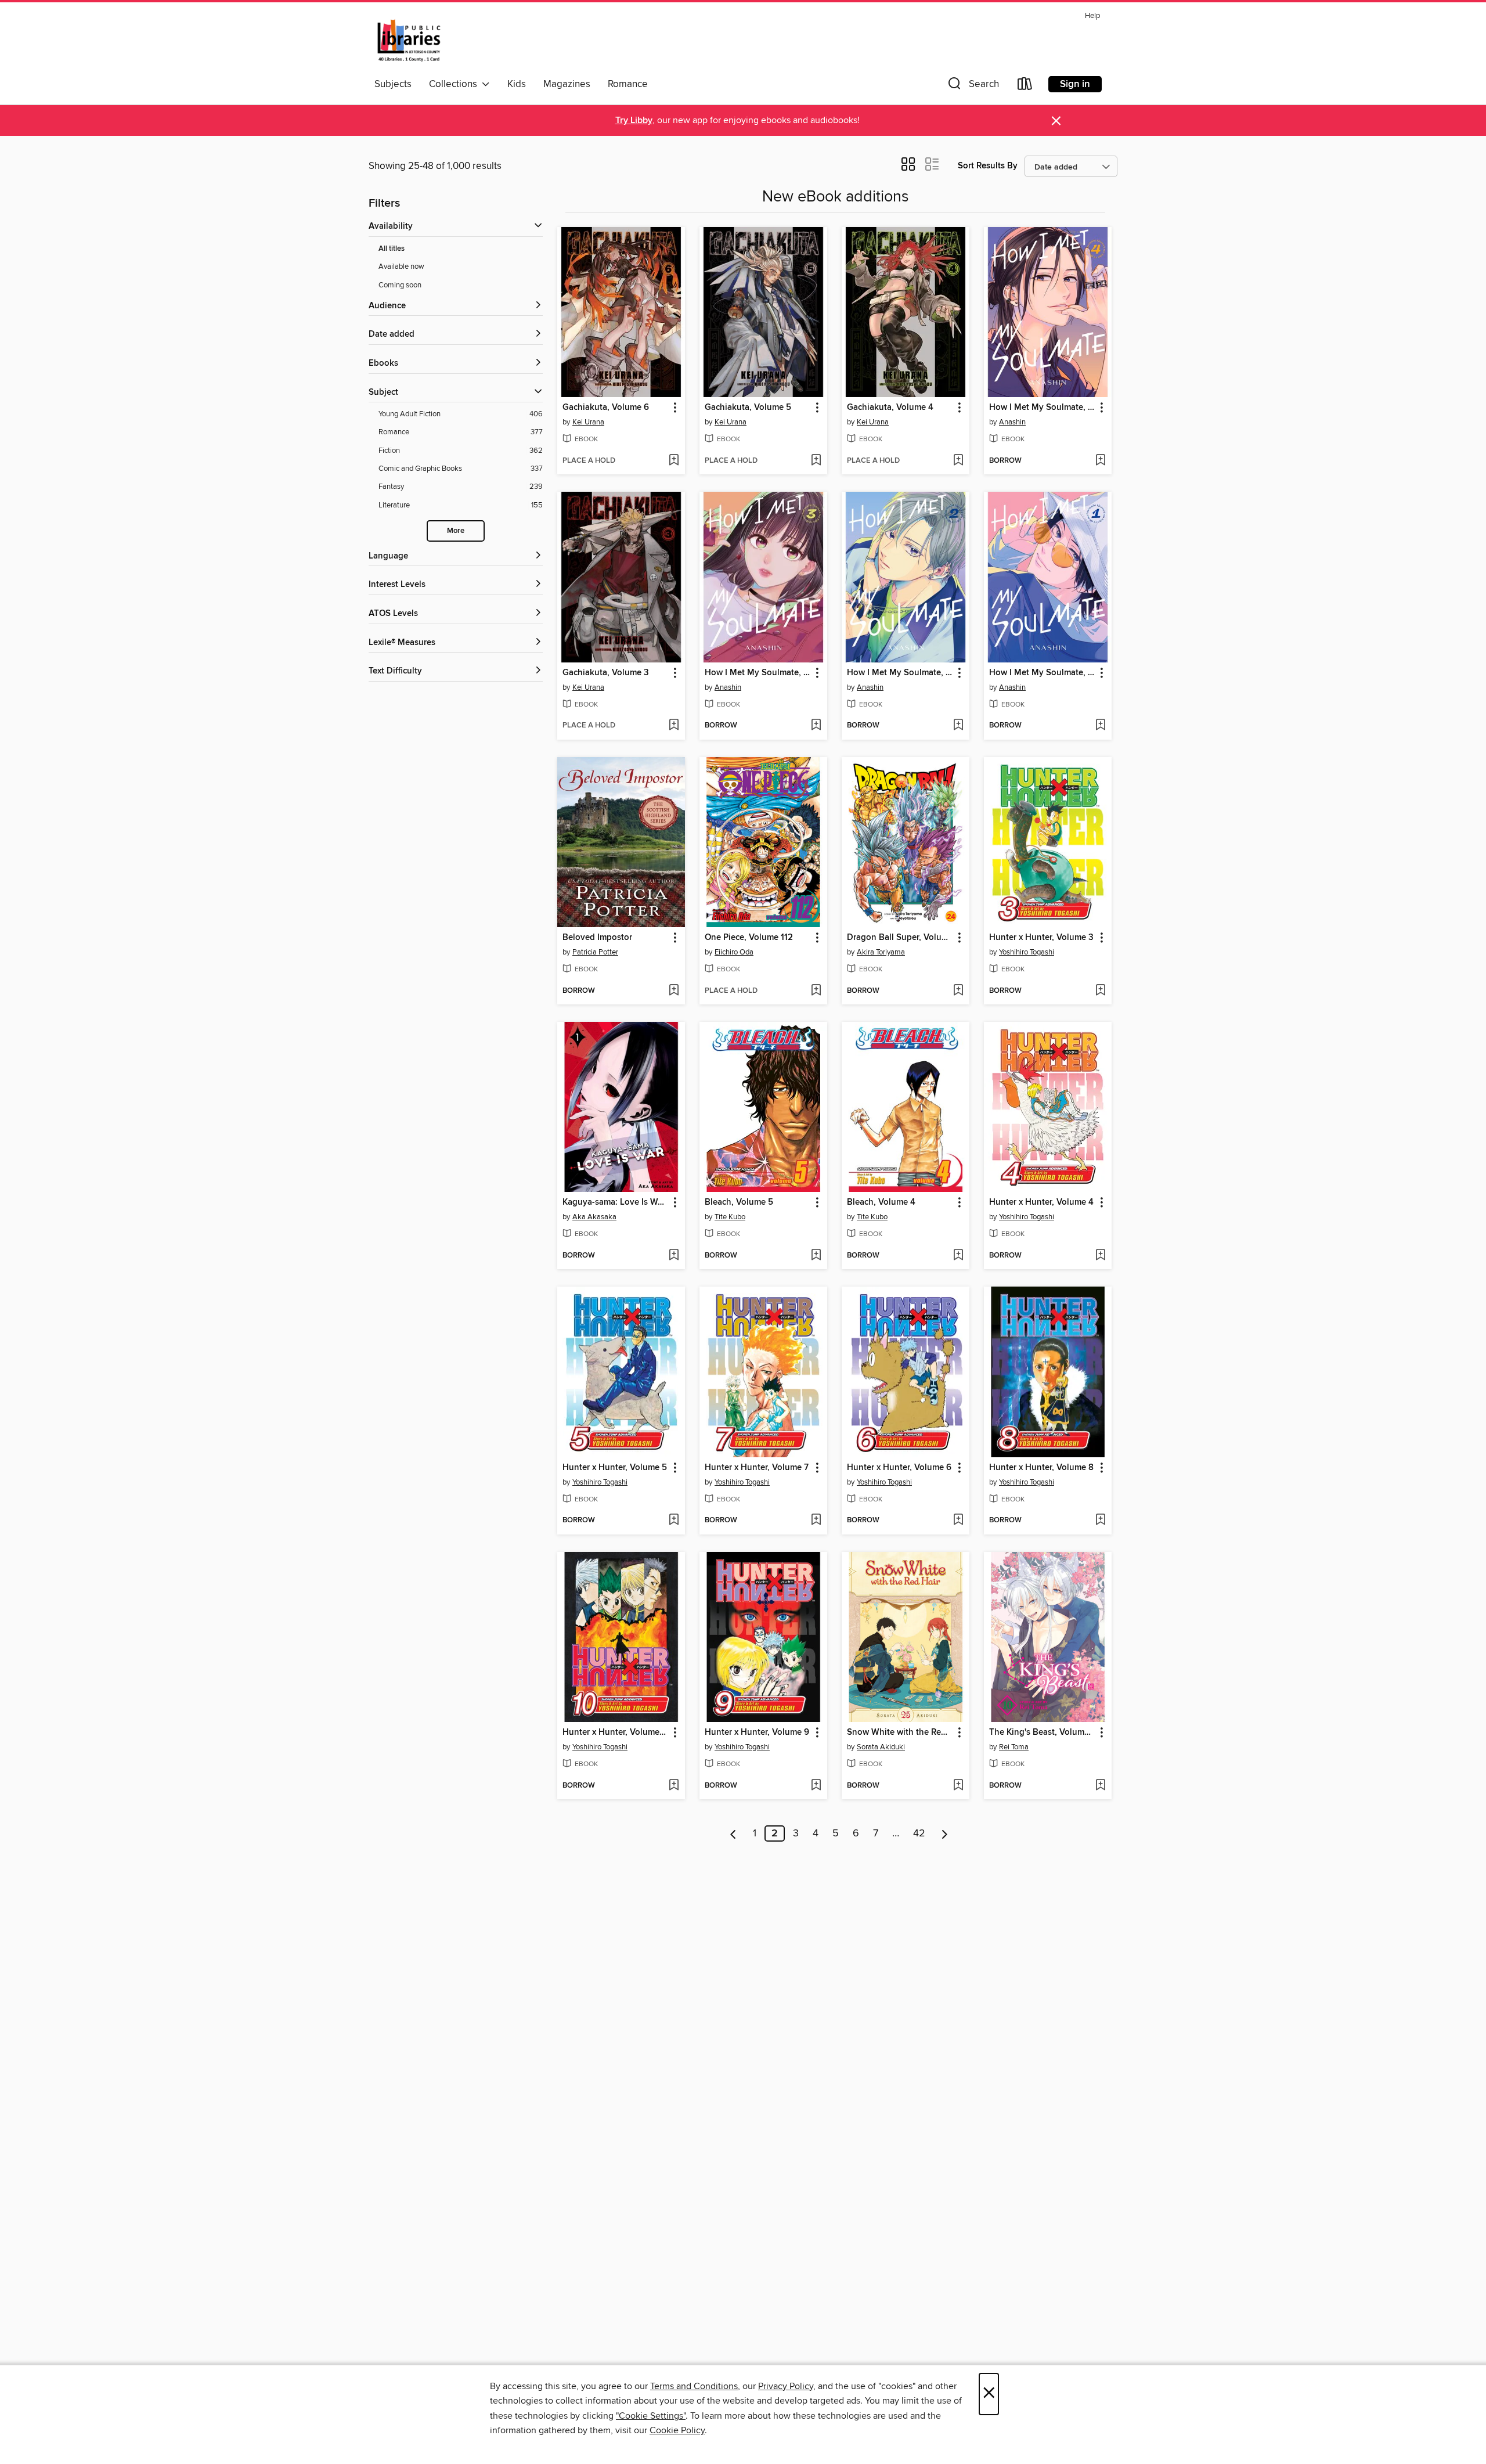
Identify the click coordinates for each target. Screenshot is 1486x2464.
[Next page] (945, 1833)
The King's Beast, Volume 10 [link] (1042, 1732)
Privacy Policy (786, 2386)
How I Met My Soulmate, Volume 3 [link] (758, 673)
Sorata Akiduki (881, 1747)
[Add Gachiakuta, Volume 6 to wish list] (674, 461)
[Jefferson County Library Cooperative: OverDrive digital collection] (409, 40)
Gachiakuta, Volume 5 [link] (748, 408)
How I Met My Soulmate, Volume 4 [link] (1042, 408)
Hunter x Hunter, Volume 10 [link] (616, 1732)
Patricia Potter (595, 952)
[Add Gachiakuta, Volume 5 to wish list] (816, 461)
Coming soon (400, 285)
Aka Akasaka (594, 1217)
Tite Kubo (730, 1217)
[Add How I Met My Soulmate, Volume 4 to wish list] (1100, 461)
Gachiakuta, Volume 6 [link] (606, 408)
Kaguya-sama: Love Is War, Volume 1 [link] (616, 1202)
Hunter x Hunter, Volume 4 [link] (1041, 1202)
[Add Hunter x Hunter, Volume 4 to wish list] (1100, 1256)
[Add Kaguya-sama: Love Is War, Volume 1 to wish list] (674, 1256)
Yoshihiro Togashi (1027, 952)
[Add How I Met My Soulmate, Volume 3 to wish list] (816, 726)
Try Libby (634, 120)
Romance (628, 84)
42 (919, 1833)
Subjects (393, 84)
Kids (517, 84)
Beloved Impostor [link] (597, 938)
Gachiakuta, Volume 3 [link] (606, 673)
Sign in (1075, 84)
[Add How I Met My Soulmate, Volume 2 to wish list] (958, 726)
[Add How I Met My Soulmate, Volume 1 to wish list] (1100, 726)
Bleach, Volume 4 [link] (881, 1202)
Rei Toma (1014, 1747)
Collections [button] (455, 84)
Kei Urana (588, 422)
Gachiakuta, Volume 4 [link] (890, 408)
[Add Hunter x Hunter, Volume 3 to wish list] (1100, 991)
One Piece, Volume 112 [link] (749, 938)
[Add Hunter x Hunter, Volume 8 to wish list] (1100, 1521)
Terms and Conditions (694, 2386)
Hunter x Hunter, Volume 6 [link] (899, 1468)
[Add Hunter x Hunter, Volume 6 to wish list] (958, 1521)
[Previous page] (733, 1833)
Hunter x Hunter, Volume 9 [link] (757, 1732)
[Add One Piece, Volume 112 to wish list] (816, 991)
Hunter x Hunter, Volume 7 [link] (757, 1468)
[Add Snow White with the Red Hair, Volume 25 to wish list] (958, 1786)
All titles (392, 249)
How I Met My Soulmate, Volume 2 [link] (900, 673)
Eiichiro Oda (734, 952)
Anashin (1012, 422)
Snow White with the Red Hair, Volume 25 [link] (900, 1732)
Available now (401, 266)
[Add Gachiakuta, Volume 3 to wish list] (674, 726)
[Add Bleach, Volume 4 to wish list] (958, 1256)
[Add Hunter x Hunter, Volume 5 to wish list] (674, 1521)
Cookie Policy (677, 2430)
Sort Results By (988, 166)
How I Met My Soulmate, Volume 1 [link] (1042, 673)
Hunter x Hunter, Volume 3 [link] (1041, 938)
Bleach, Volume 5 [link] (739, 1202)
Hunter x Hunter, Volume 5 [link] (615, 1468)
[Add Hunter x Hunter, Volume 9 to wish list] (816, 1786)
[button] (972, 86)
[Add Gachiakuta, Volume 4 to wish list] (958, 461)
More (456, 531)
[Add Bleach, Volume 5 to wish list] (816, 1256)
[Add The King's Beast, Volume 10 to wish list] (1100, 1786)
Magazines (567, 84)
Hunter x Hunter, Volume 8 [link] (1041, 1468)
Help (1092, 16)
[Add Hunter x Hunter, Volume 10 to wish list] (674, 1786)
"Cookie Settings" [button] (651, 2416)
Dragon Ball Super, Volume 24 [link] (900, 938)
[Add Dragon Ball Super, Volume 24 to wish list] (958, 991)
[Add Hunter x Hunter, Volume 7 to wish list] (816, 1521)
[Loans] (1025, 86)
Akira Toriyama (881, 952)
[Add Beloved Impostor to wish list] (674, 991)
